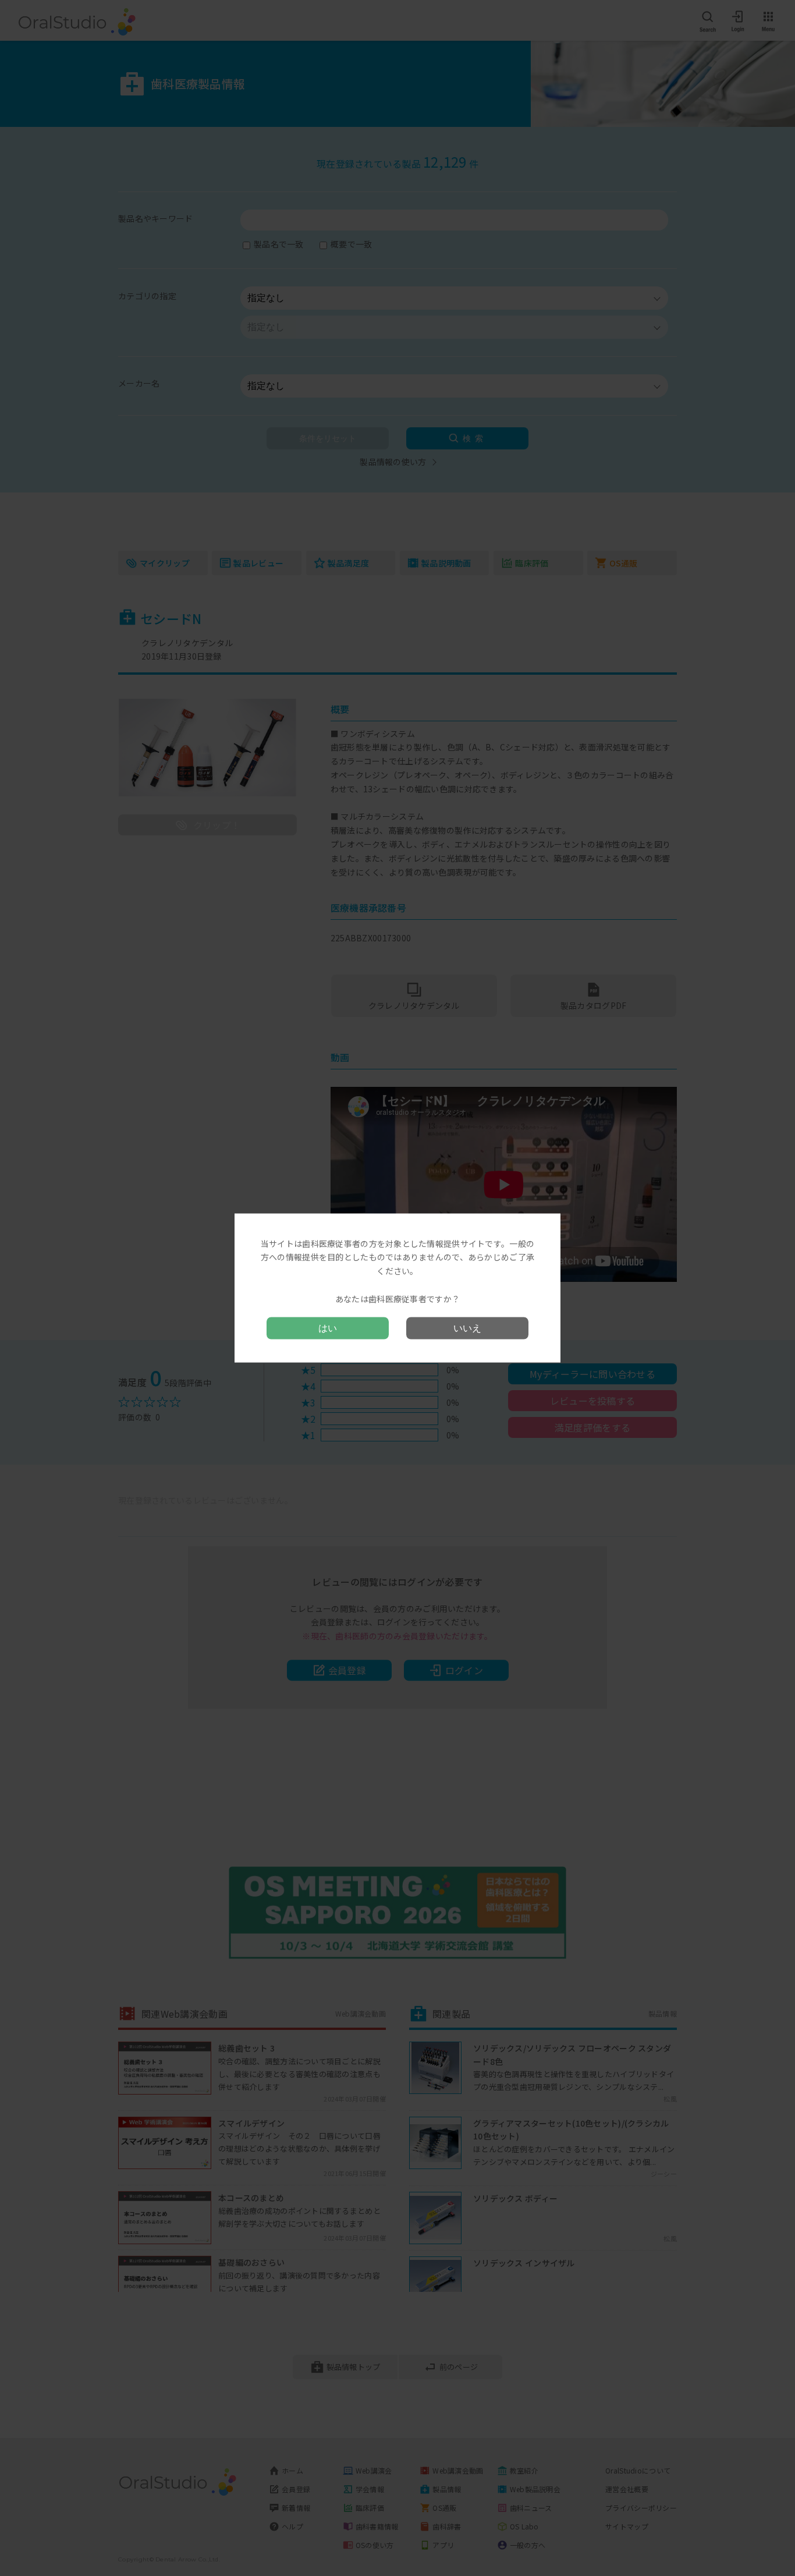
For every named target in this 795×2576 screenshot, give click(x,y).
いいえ (467, 1328)
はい (328, 1328)
